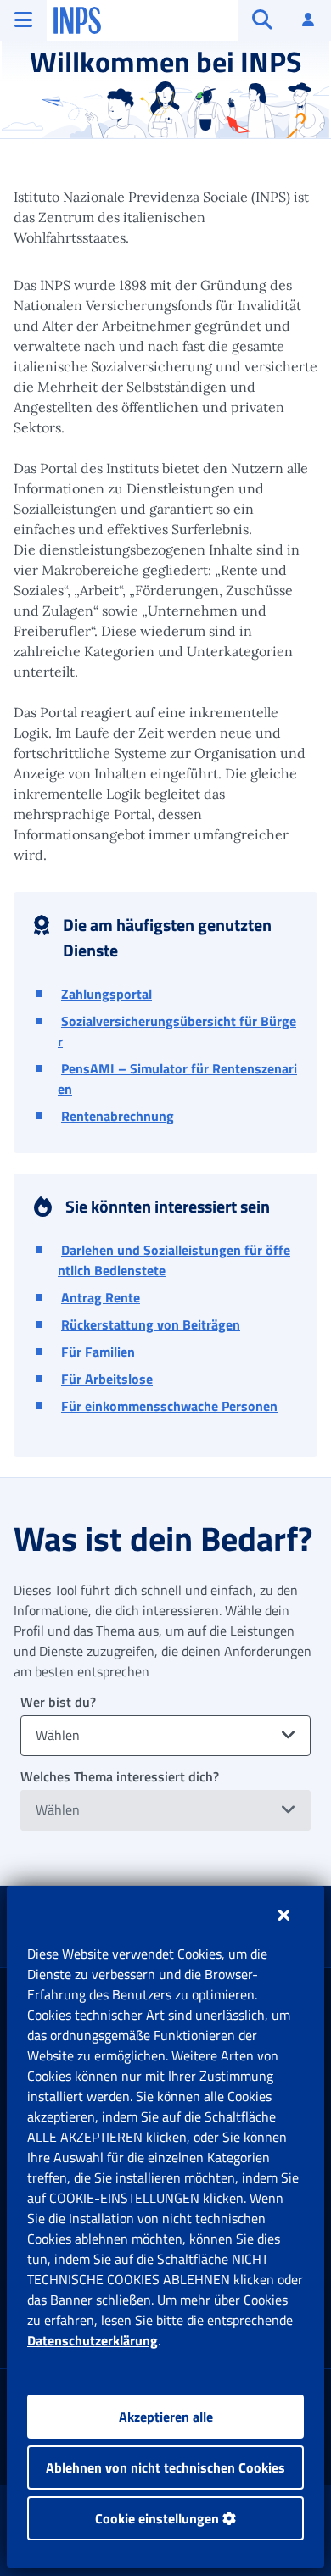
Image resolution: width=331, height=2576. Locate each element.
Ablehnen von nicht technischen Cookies (165, 2467)
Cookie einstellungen (159, 2518)
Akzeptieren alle (166, 2417)
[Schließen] (284, 1915)
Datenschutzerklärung (93, 2340)
